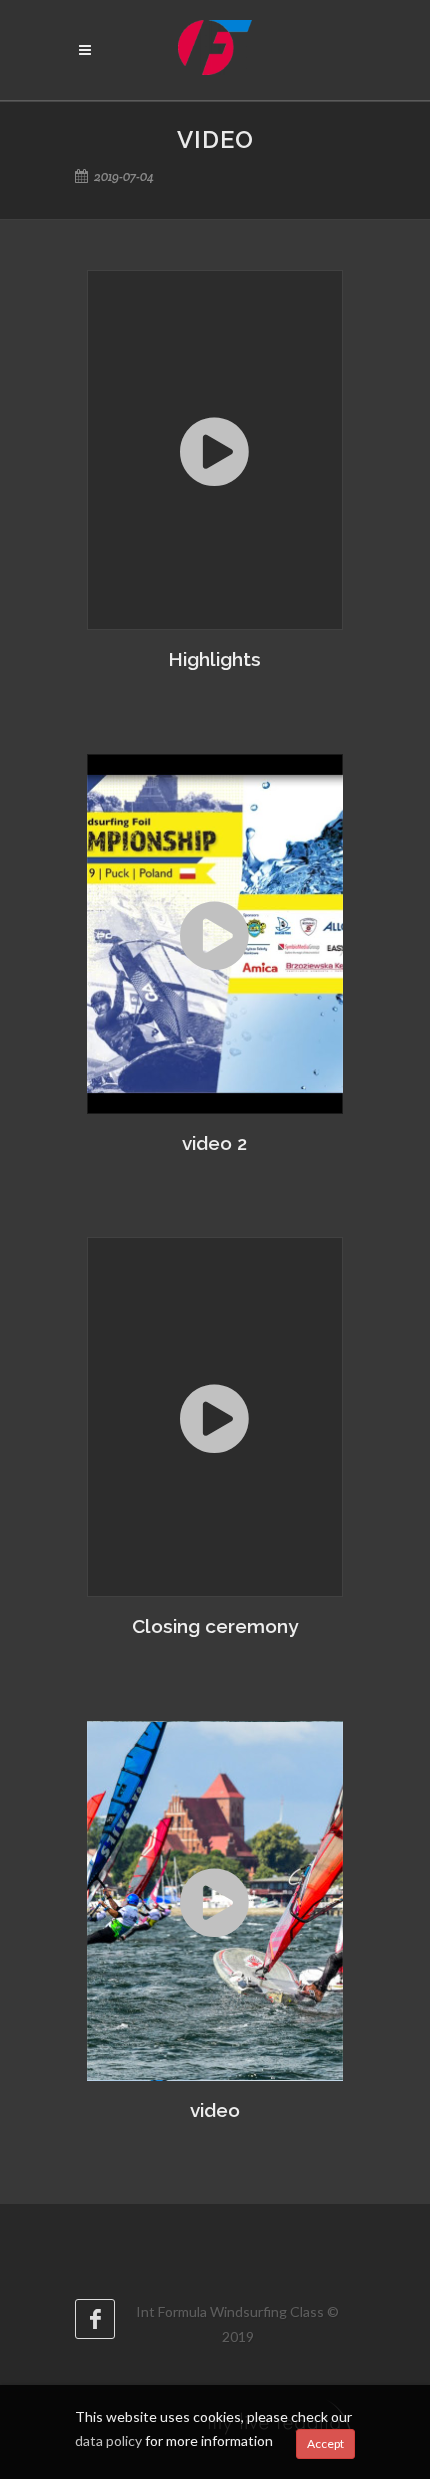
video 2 (214, 1143)
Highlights (214, 659)
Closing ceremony (215, 1626)
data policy (108, 2440)
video (215, 2110)
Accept (325, 2443)
